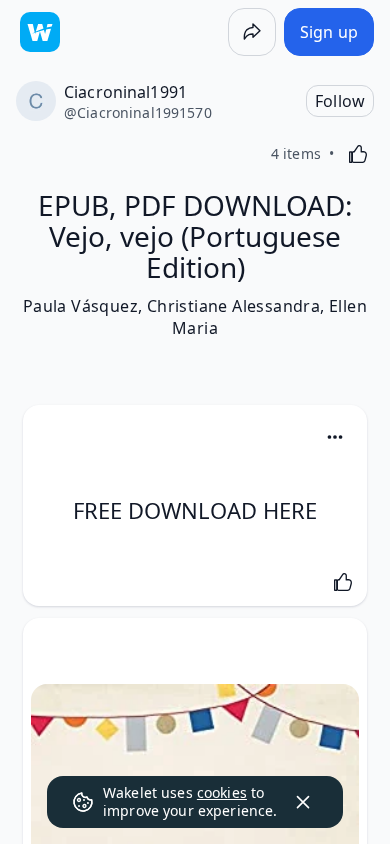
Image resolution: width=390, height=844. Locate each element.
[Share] (252, 32)
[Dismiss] (303, 802)
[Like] (358, 154)
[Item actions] (335, 437)
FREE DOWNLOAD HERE (195, 510)
